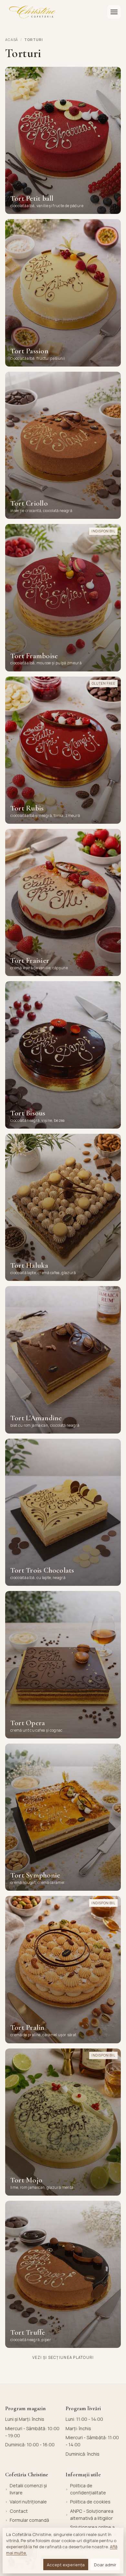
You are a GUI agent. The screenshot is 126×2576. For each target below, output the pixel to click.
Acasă (12, 40)
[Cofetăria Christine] (32, 12)
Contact (19, 2511)
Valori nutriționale (28, 2502)
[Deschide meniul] (114, 12)
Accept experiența (66, 2565)
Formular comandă (29, 2520)
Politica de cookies (90, 2502)
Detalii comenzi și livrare (28, 2489)
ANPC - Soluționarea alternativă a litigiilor (92, 2515)
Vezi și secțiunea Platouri (63, 2357)
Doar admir (105, 2565)
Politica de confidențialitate (88, 2489)
